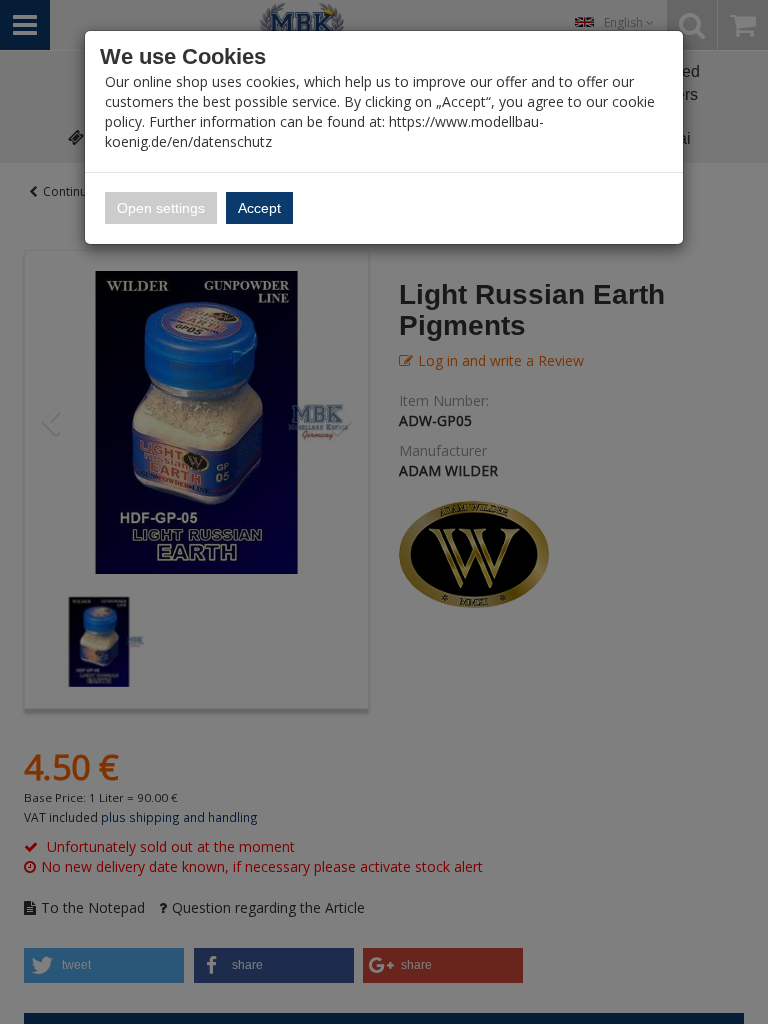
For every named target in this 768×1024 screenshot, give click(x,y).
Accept (259, 208)
